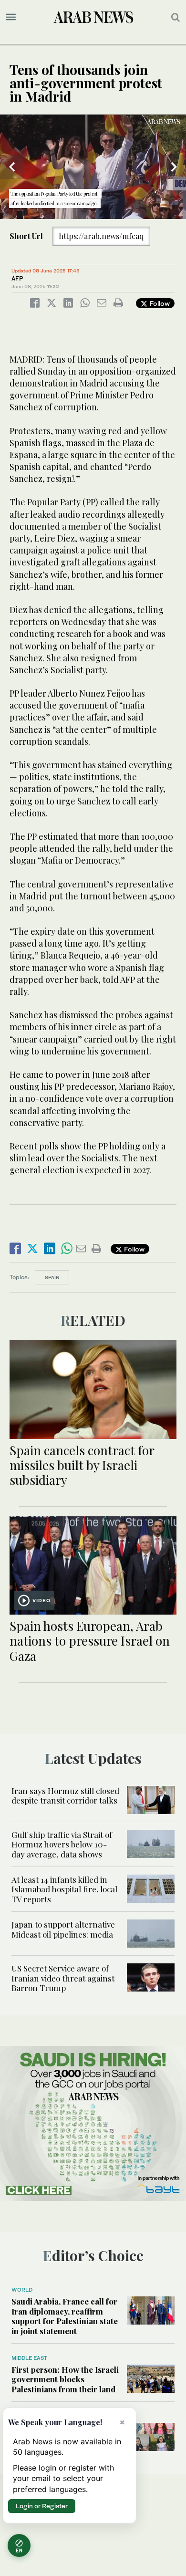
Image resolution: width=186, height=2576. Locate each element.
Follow (159, 303)
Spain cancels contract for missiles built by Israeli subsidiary (82, 1465)
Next (174, 167)
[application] (93, 167)
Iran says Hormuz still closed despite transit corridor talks (65, 1795)
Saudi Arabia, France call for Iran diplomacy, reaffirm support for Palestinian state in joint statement (65, 2316)
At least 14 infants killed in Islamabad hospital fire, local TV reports (64, 1889)
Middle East (29, 2358)
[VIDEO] (93, 1564)
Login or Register (42, 2506)
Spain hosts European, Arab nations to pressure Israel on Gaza (90, 1641)
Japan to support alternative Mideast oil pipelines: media (63, 1929)
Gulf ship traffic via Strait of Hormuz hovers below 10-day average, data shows (62, 1844)
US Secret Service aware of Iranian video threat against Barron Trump (63, 1978)
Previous (12, 167)
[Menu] (11, 17)
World (22, 2290)
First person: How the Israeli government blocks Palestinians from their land (65, 2379)
